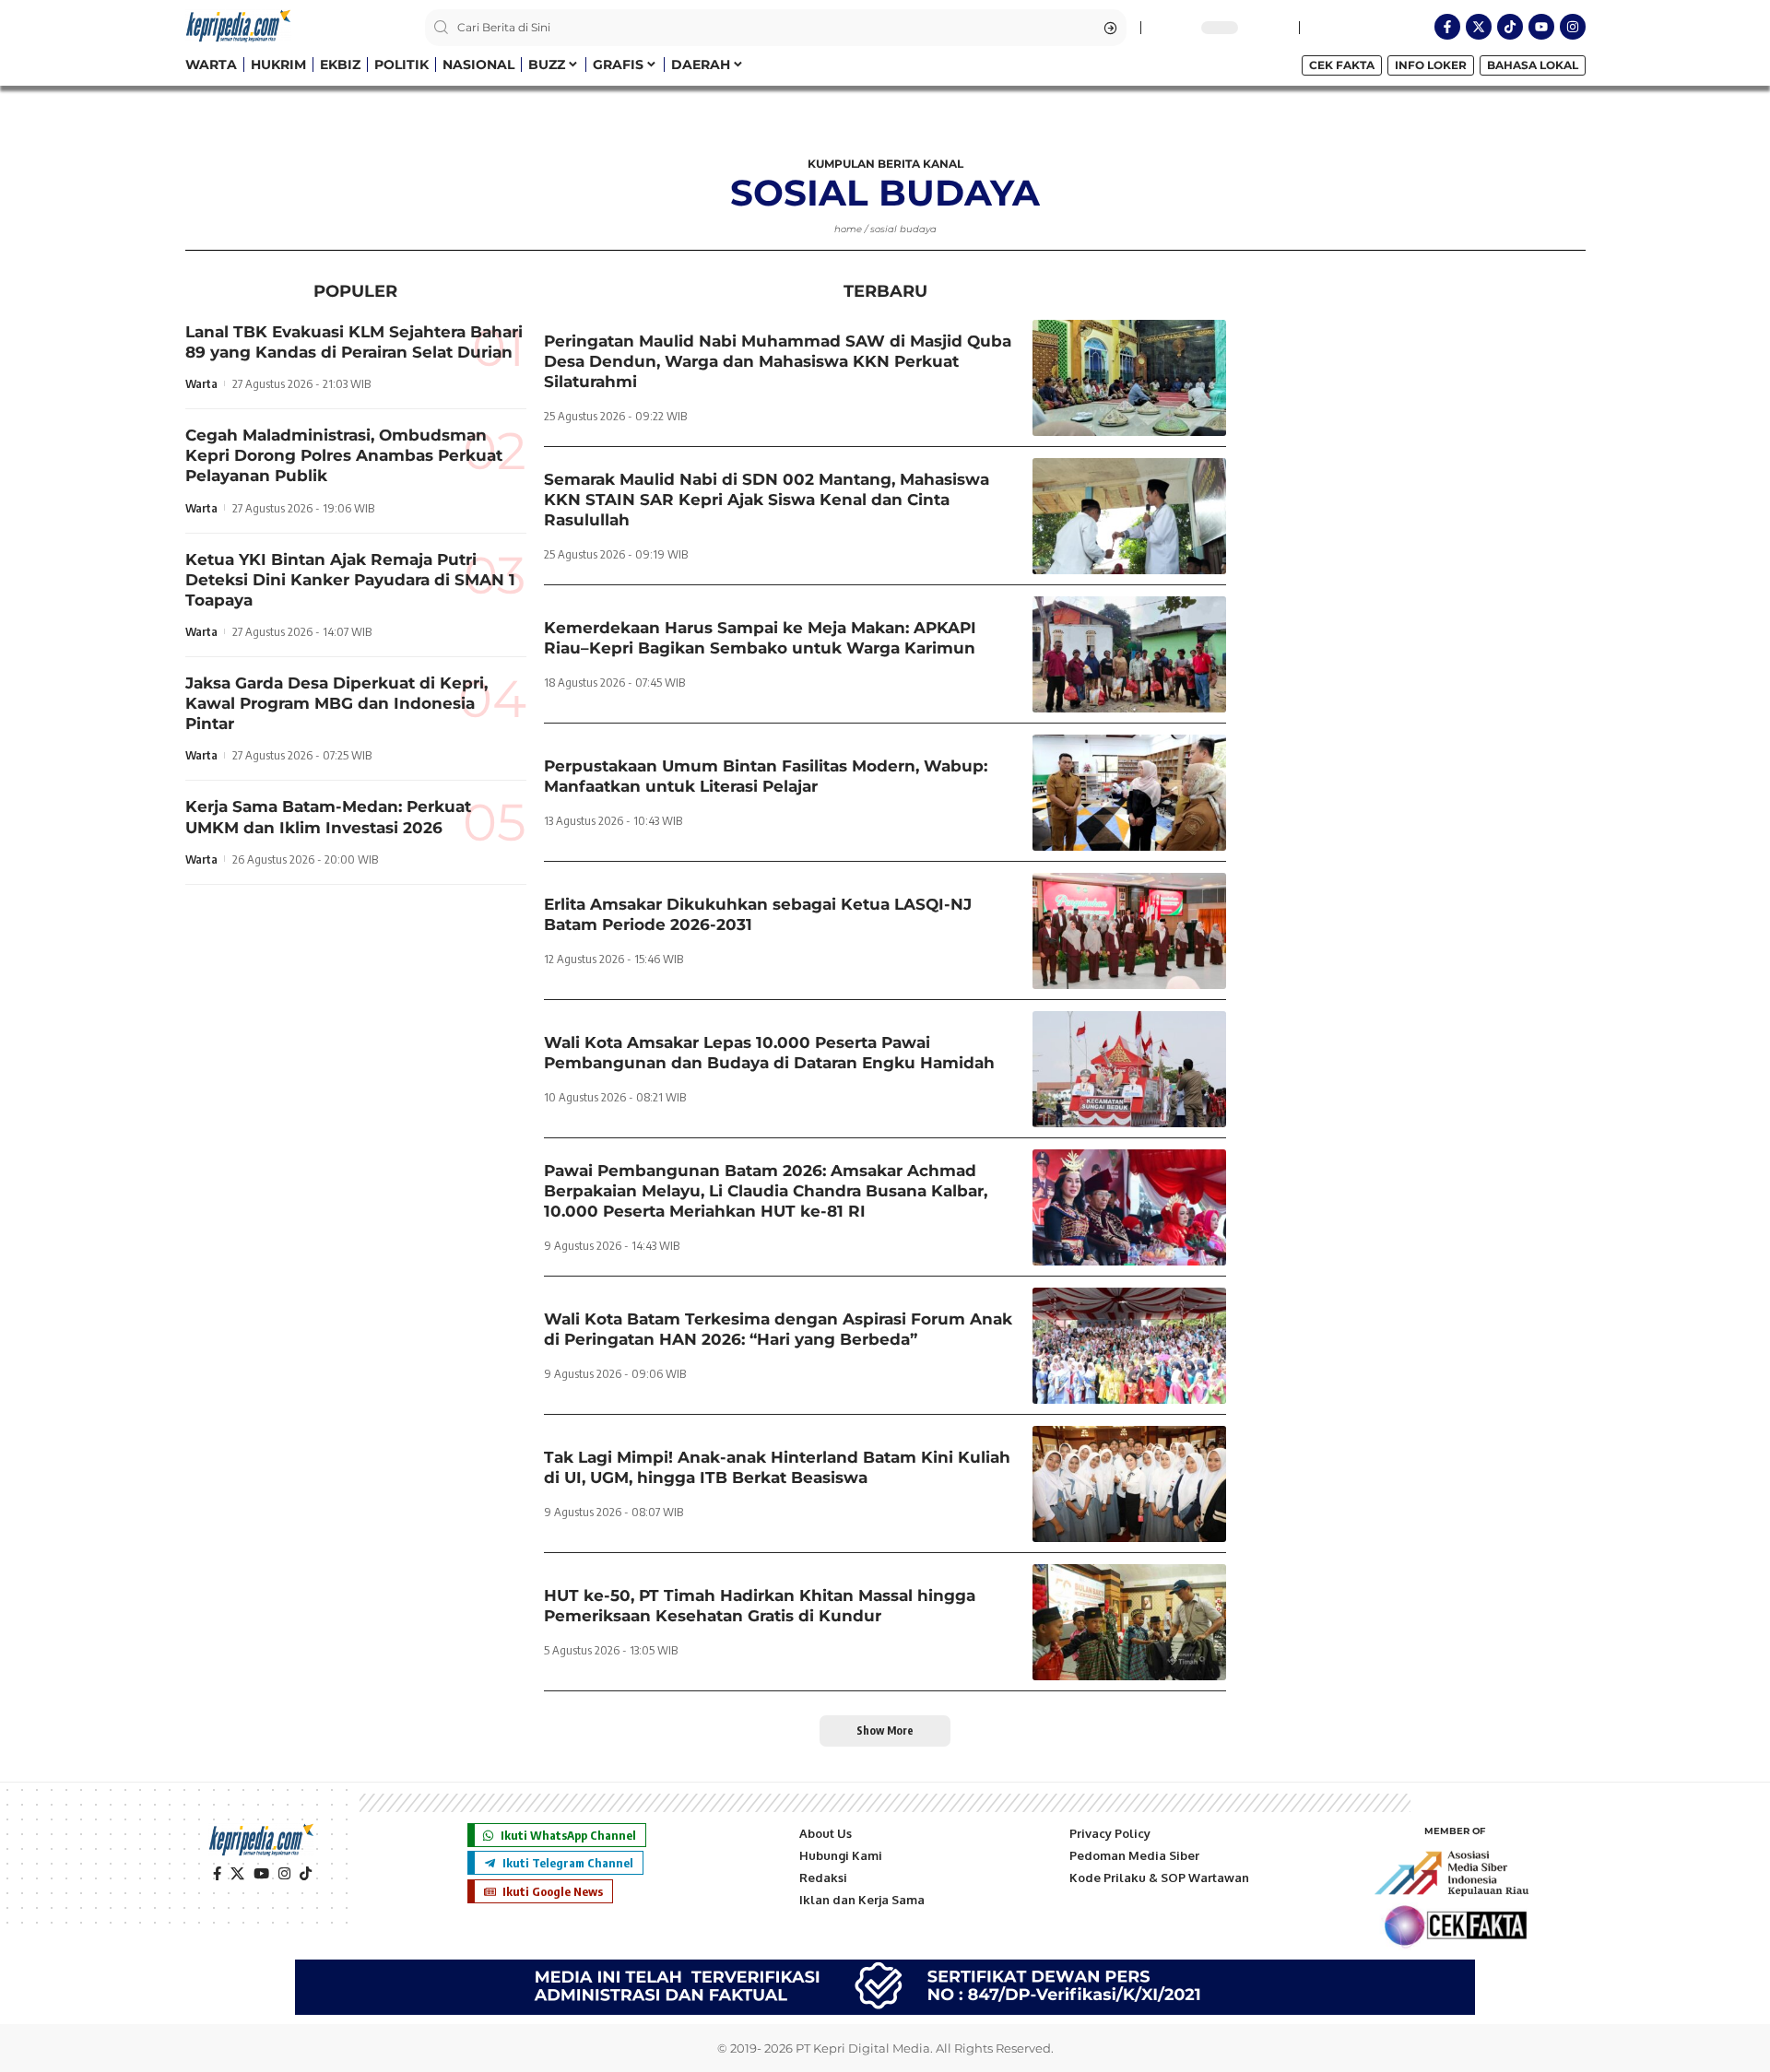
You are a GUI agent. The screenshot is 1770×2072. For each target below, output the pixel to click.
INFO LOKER (1431, 65)
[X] (237, 1874)
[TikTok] (306, 1874)
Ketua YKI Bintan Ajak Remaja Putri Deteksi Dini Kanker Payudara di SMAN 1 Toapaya (350, 580)
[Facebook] (217, 1874)
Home (848, 229)
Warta (201, 383)
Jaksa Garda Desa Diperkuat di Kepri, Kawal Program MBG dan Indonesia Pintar (336, 703)
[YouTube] (261, 1874)
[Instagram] (1573, 27)
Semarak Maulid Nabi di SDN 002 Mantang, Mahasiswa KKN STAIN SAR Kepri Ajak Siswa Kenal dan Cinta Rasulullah (767, 500)
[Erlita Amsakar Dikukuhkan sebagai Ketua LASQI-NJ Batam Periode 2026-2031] (1129, 931)
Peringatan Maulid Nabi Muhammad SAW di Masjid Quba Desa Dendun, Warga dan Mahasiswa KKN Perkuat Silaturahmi (778, 361)
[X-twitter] (1479, 27)
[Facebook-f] (1447, 27)
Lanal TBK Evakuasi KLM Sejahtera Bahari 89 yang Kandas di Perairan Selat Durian (354, 342)
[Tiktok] (1510, 27)
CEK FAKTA (1342, 65)
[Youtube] (1541, 27)
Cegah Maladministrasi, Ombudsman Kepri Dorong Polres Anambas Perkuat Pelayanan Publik (344, 455)
